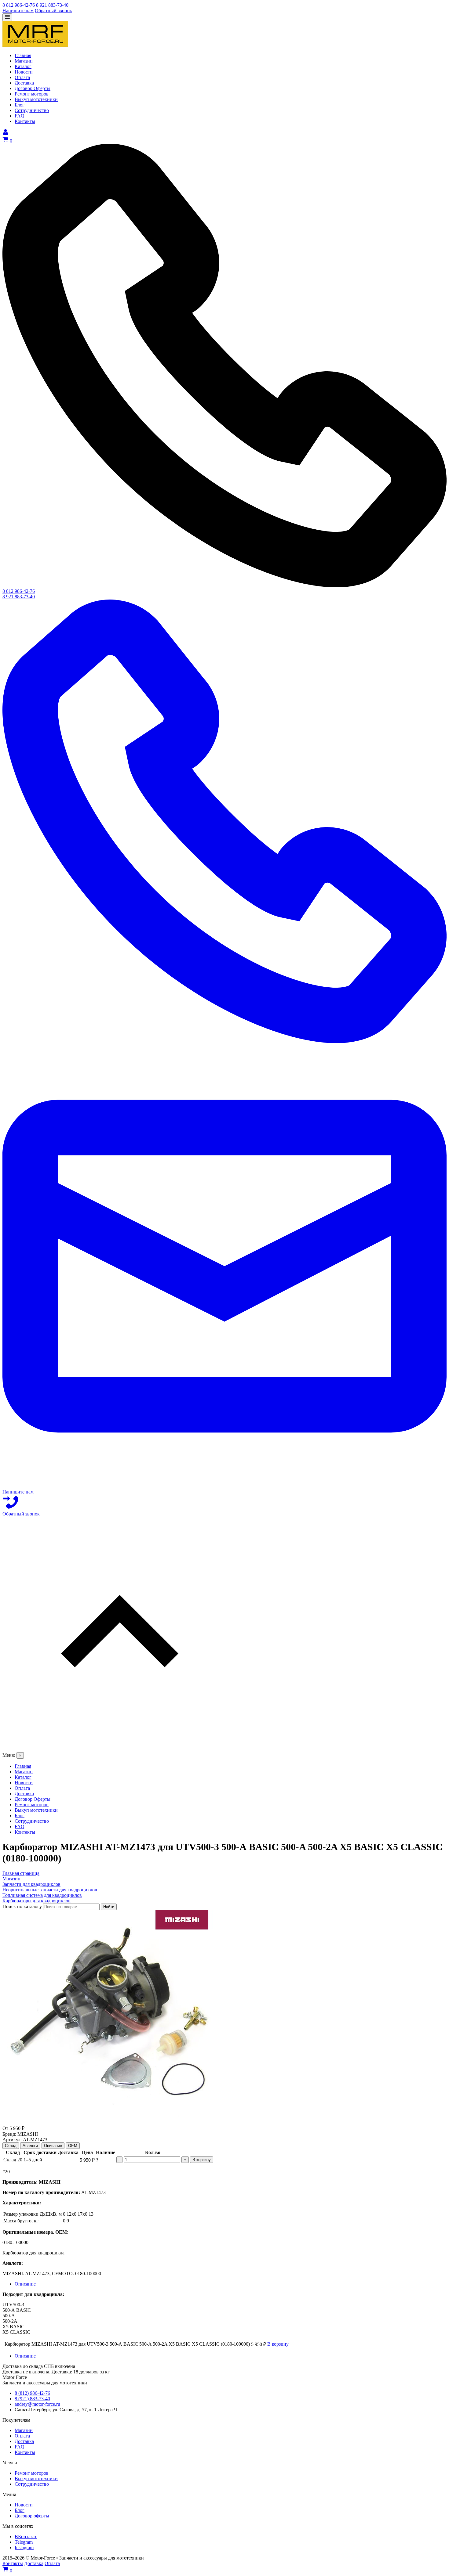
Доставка (24, 2441)
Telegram (24, 2542)
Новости (24, 2505)
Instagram (24, 2547)
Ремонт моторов (32, 2473)
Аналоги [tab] (30, 2146)
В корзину (202, 2160)
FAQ (20, 2447)
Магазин (24, 2430)
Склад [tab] (11, 2146)
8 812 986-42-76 (19, 5)
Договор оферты (32, 2516)
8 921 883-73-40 (52, 5)
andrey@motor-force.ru (37, 2404)
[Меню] (7, 17)
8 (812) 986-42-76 (32, 2393)
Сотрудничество (32, 2484)
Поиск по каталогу (22, 1906)
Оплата (22, 2436)
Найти (109, 1907)
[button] (224, 1634)
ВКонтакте (26, 2536)
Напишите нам (18, 11)
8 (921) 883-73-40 (32, 2399)
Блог (20, 2510)
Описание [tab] (53, 2146)
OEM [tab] (73, 2146)
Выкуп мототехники (36, 2479)
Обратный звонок (53, 11)
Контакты (25, 2452)
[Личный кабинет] (5, 133)
